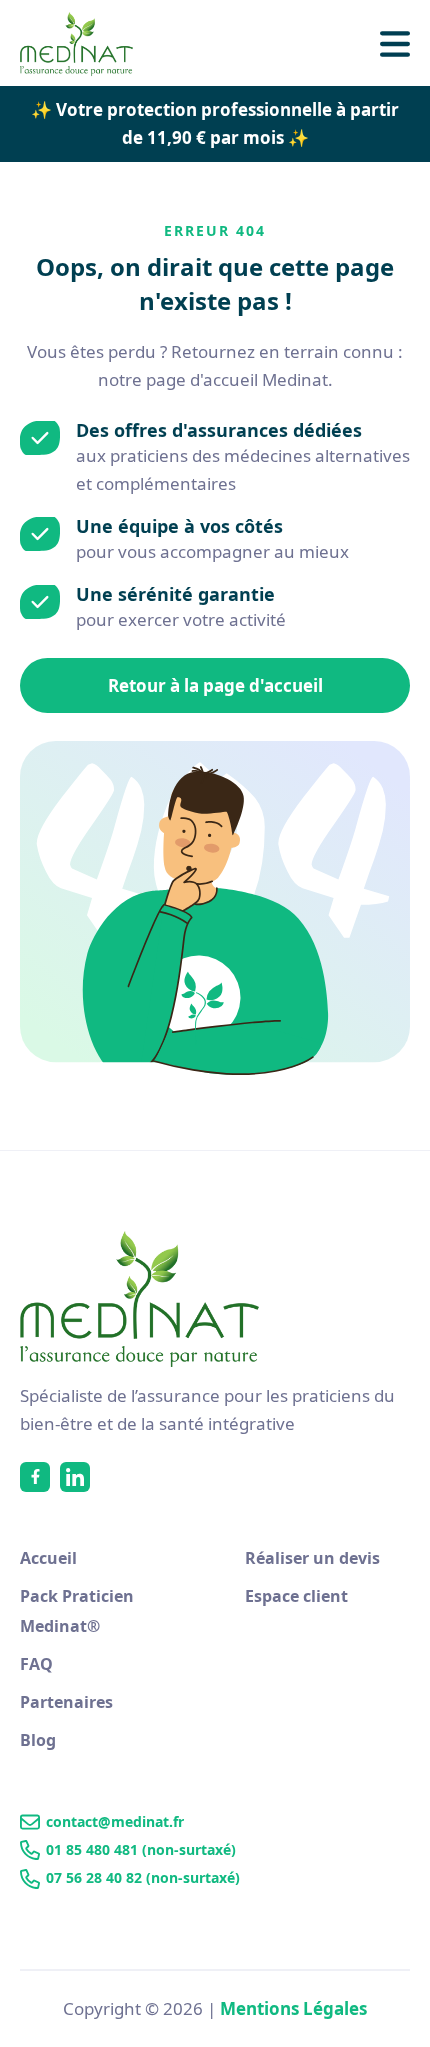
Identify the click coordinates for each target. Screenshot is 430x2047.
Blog (38, 1740)
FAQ (36, 1664)
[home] (87, 44)
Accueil (48, 1558)
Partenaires (66, 1702)
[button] (395, 44)
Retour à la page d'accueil (215, 685)
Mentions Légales (293, 2008)
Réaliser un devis (312, 1558)
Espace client (296, 1596)
